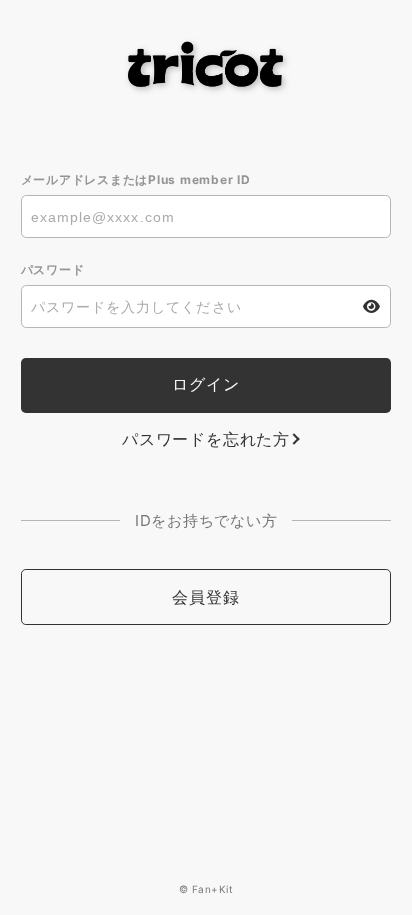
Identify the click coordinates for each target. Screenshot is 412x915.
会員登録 (205, 597)
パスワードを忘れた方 (206, 439)
